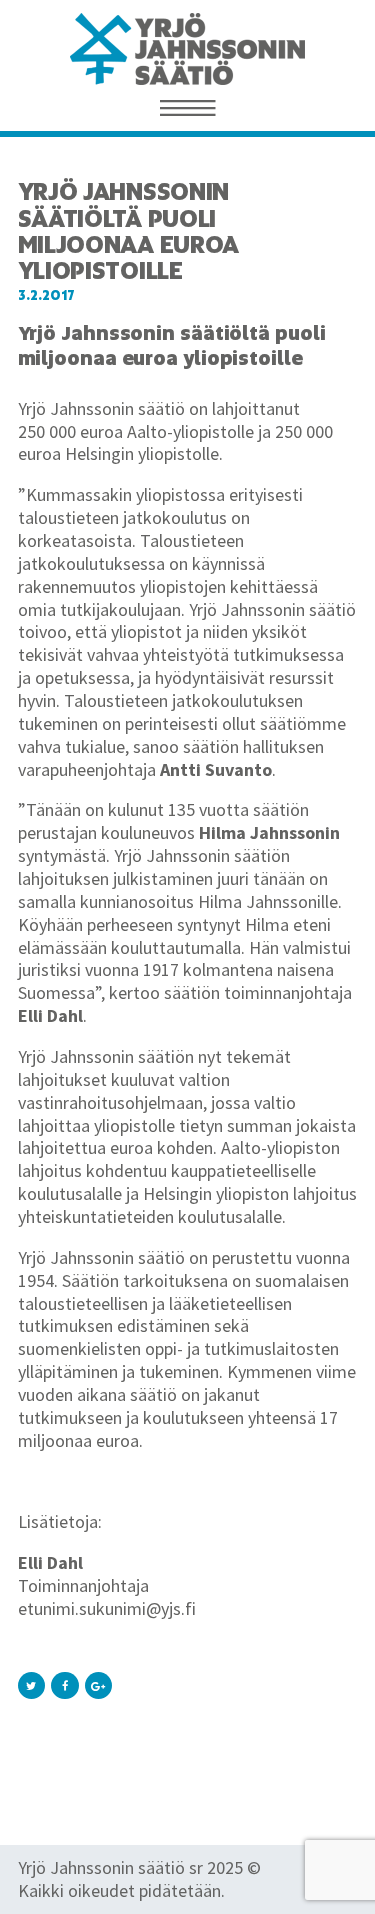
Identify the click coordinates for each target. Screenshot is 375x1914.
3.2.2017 (46, 295)
